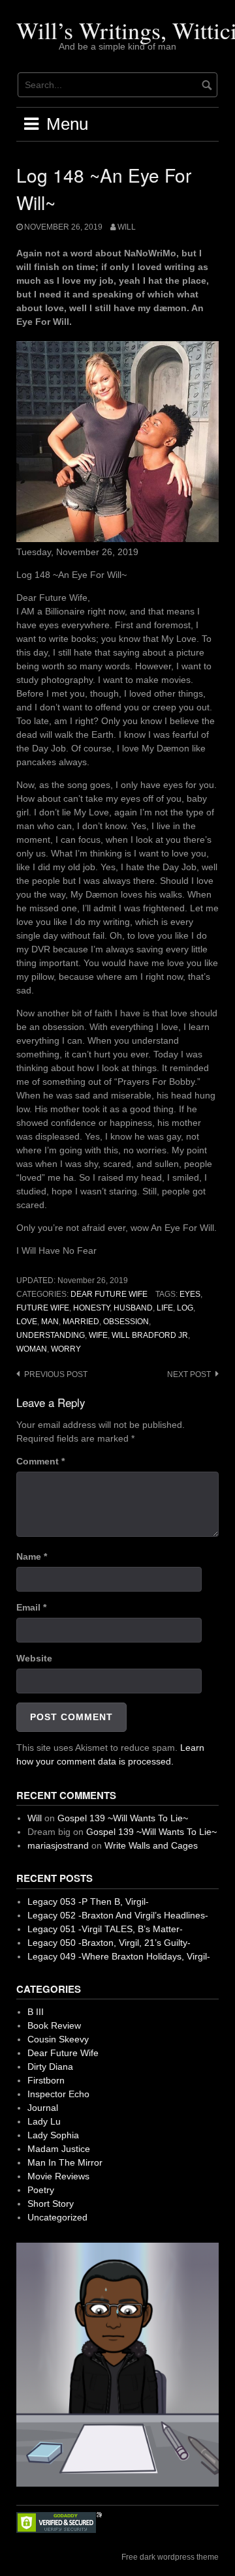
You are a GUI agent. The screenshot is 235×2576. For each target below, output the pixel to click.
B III (36, 2012)
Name (32, 1556)
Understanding (51, 1335)
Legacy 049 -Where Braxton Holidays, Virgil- (119, 1956)
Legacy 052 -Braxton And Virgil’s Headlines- (118, 1915)
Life (165, 1308)
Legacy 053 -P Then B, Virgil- (88, 1902)
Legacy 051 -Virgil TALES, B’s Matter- (105, 1929)
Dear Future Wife (109, 1294)
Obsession (126, 1322)
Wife (98, 1335)
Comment (40, 1461)
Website (34, 1658)
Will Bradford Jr (150, 1335)
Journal (43, 2108)
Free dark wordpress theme (170, 2557)
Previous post (56, 1374)
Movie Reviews (58, 2176)
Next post (189, 1374)
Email (31, 1607)
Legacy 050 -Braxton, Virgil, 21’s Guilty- (109, 1943)
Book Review (54, 2025)
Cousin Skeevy (58, 2039)
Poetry (41, 2190)
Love (27, 1322)
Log (185, 1308)
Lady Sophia (53, 2135)
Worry (66, 1349)
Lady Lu (44, 2121)
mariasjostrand (58, 1845)
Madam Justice (59, 2149)
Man (50, 1322)
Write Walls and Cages (151, 1845)
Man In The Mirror (65, 2162)
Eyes (190, 1294)
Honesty (91, 1308)
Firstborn (46, 2080)
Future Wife (43, 1308)
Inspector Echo (58, 2094)
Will (127, 227)
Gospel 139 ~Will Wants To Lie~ (123, 1818)
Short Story (51, 2204)
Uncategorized (57, 2217)
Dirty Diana (50, 2067)
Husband (133, 1308)
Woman (32, 1349)
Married (81, 1322)
